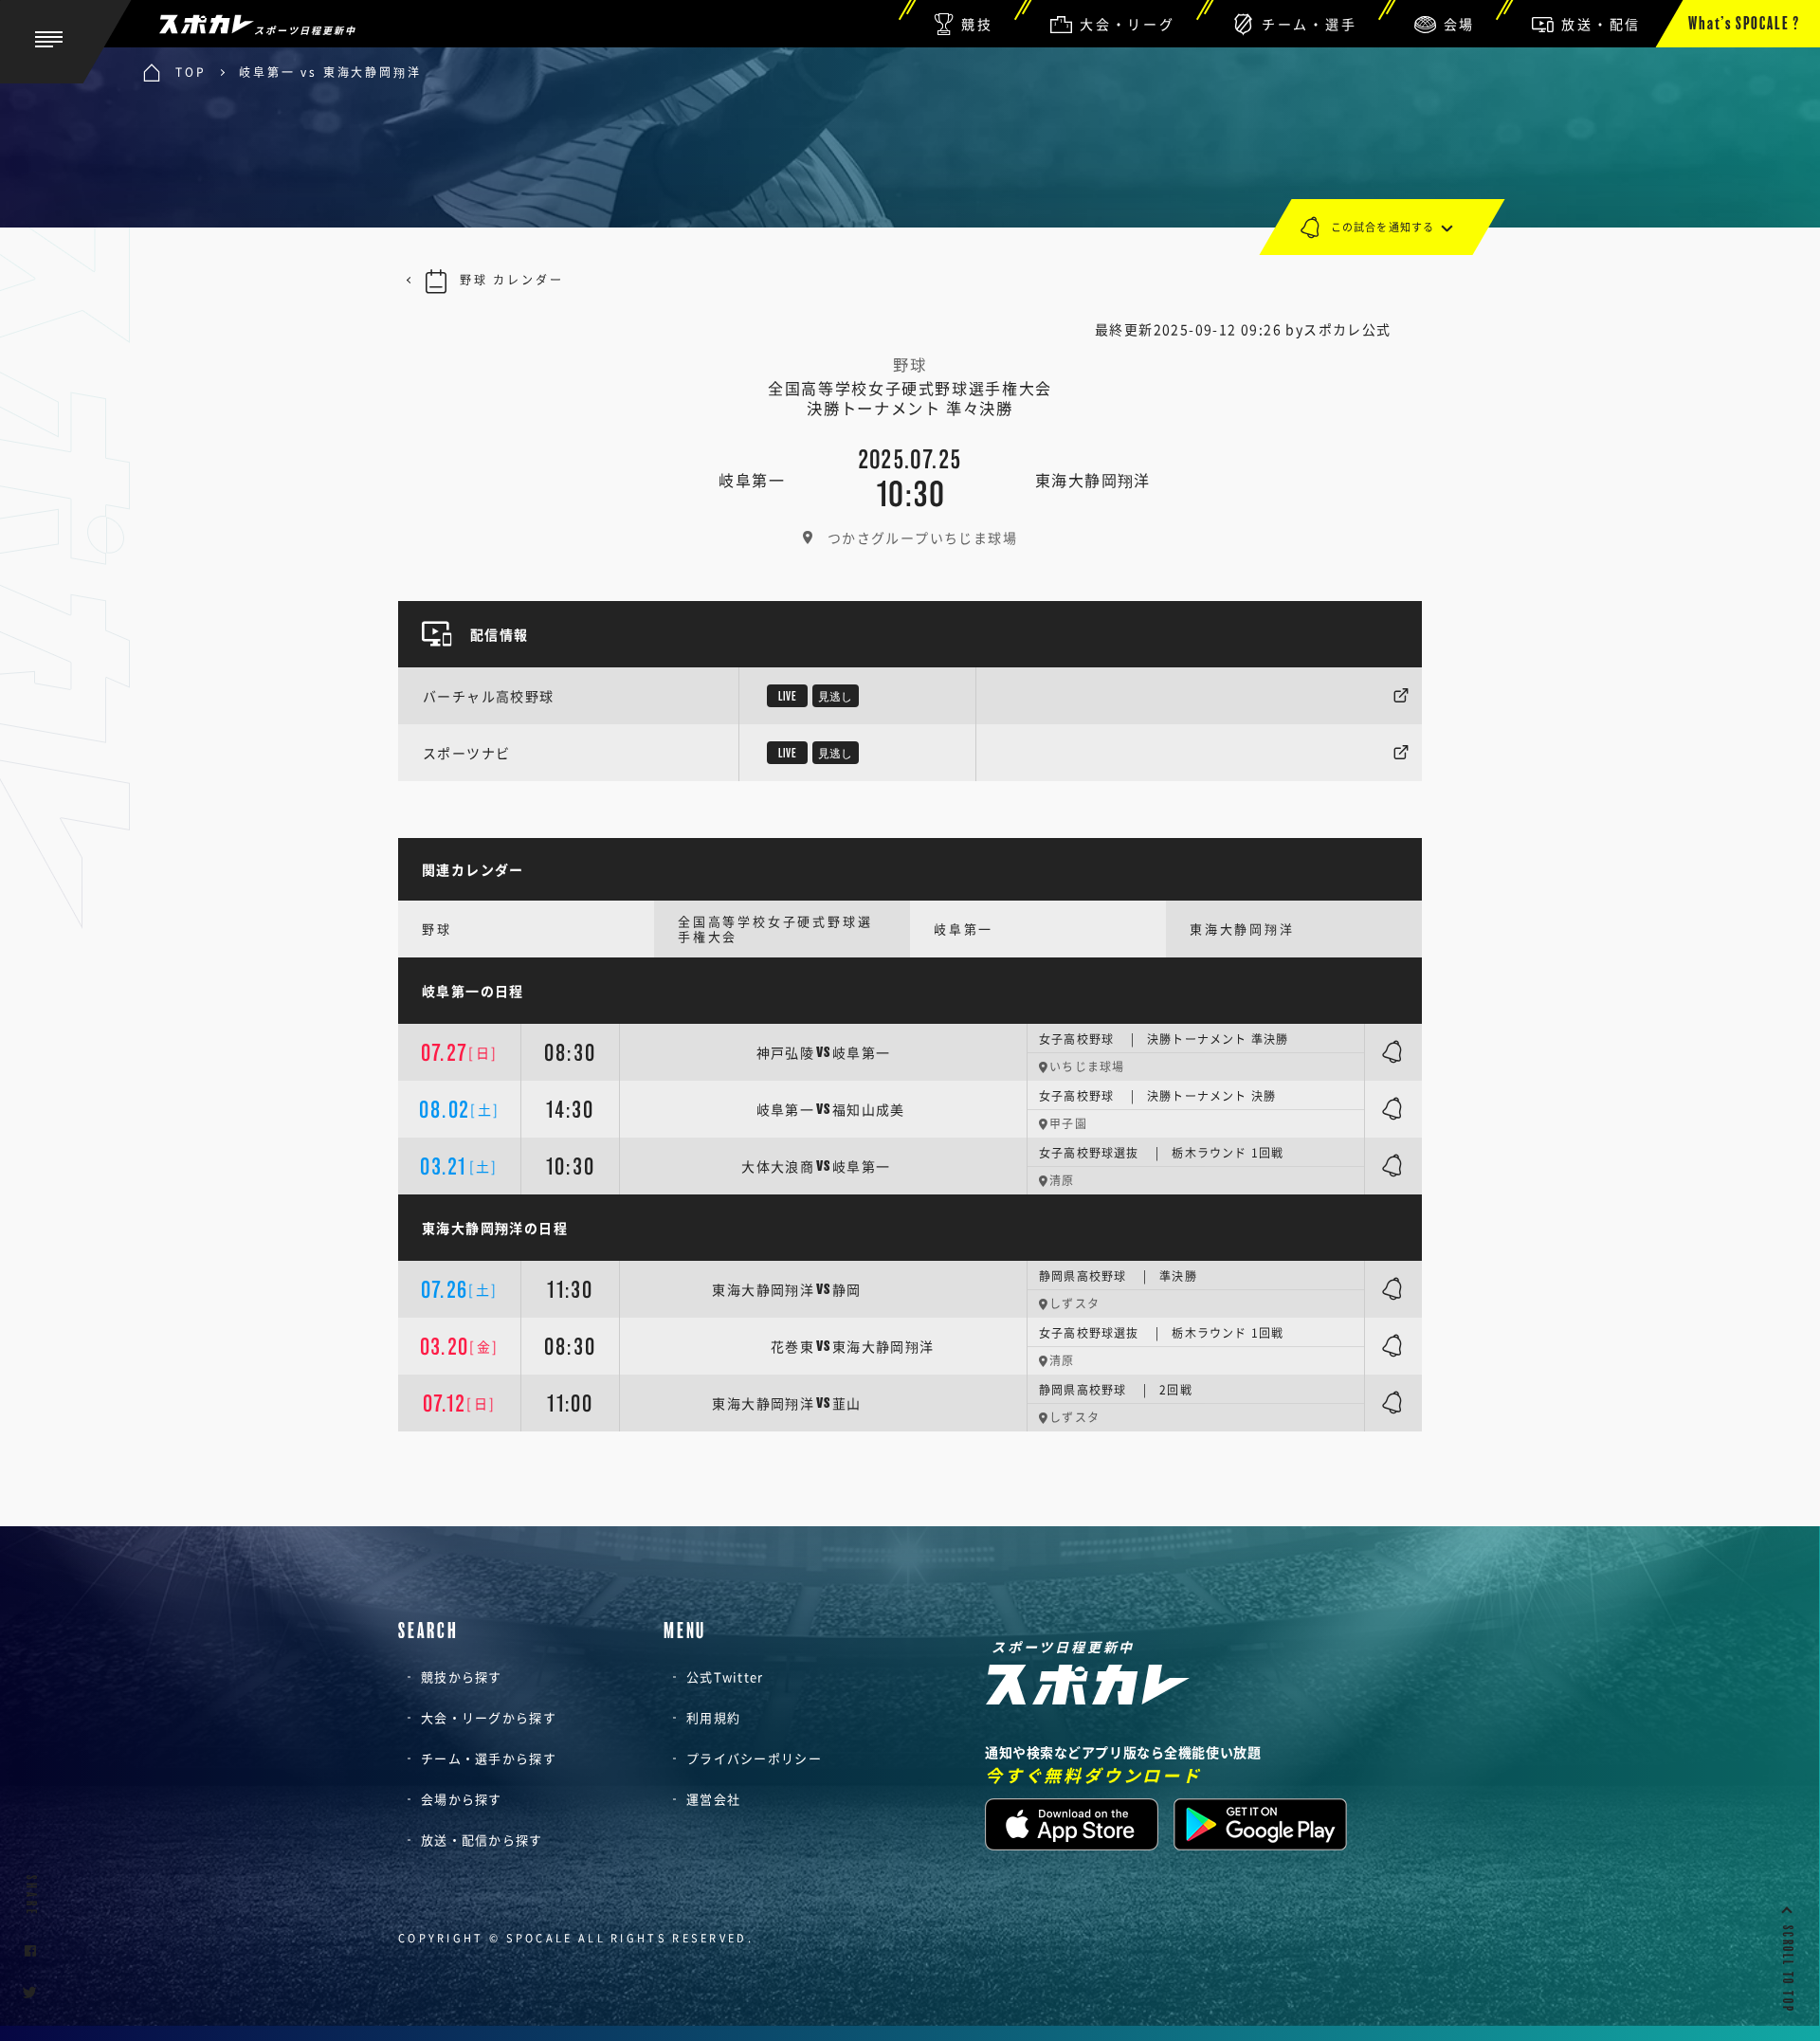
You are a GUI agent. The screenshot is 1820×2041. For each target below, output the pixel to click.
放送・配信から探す (482, 1840)
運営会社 (713, 1799)
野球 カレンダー (511, 280)
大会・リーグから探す (489, 1717)
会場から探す (462, 1799)
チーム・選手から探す (489, 1758)
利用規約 (713, 1717)
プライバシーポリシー (754, 1758)
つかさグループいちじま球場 (922, 538)
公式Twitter (725, 1677)
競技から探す (462, 1677)
